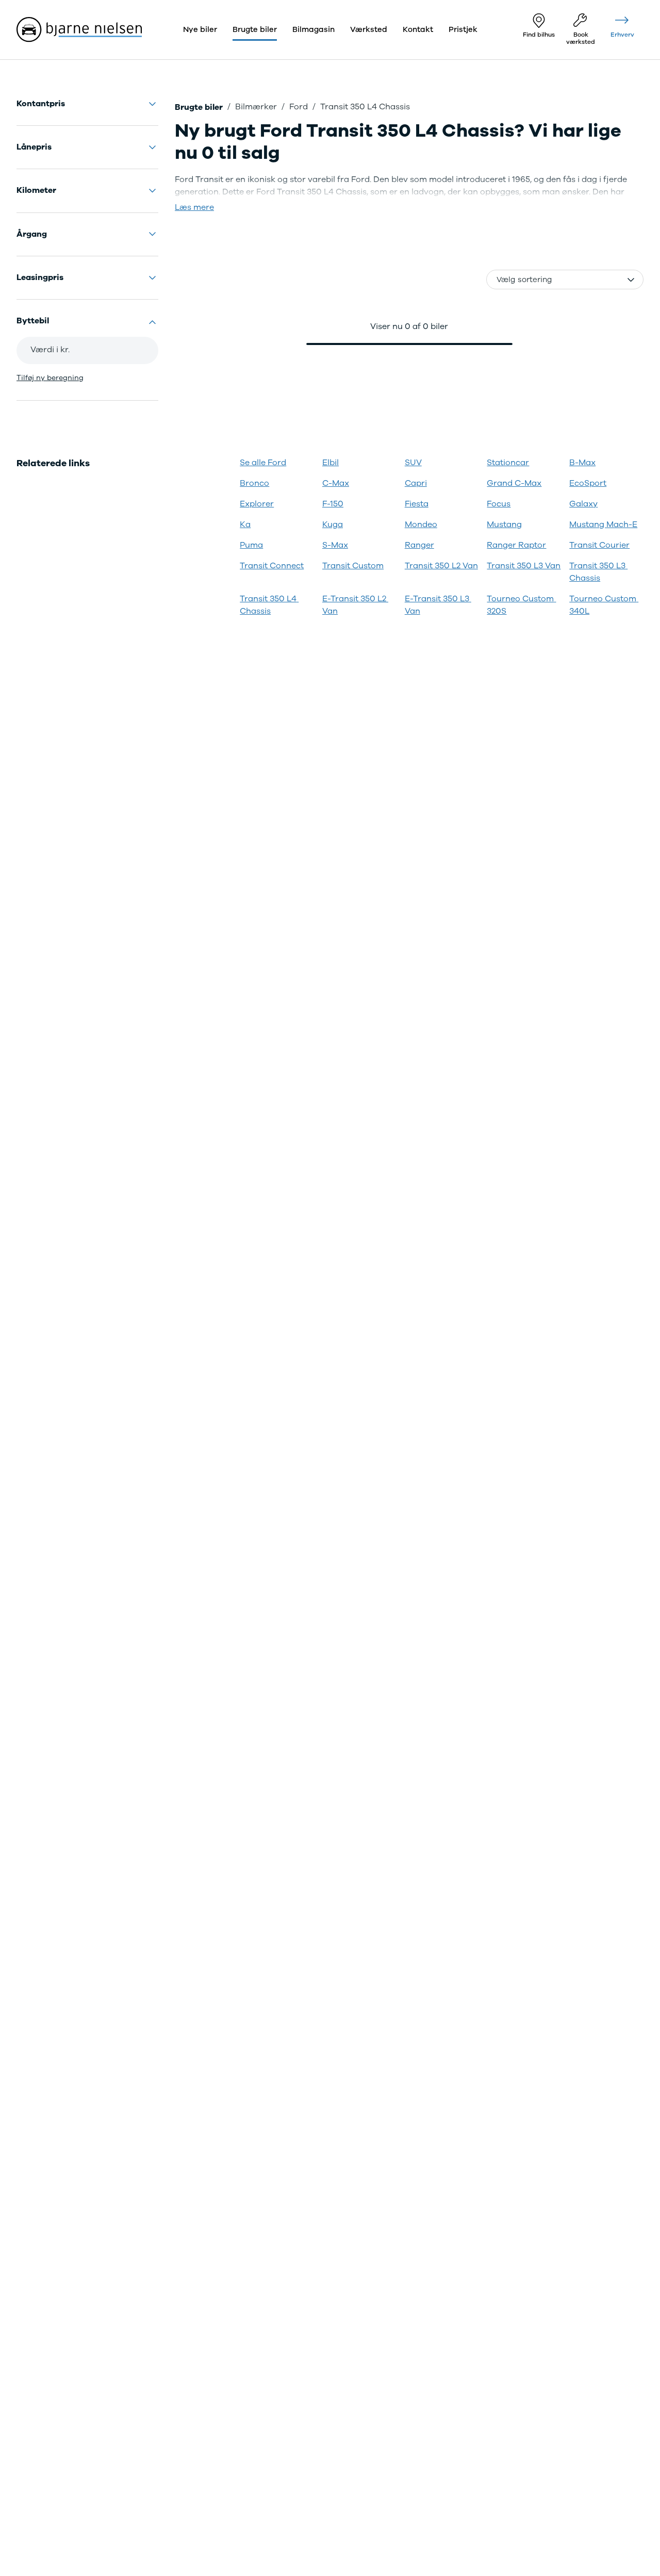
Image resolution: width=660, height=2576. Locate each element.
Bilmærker (256, 107)
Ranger (419, 545)
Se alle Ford (263, 463)
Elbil (331, 463)
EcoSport (588, 483)
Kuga (333, 524)
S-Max (335, 545)
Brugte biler (199, 107)
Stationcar (508, 463)
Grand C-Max (514, 483)
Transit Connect (272, 566)
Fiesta (417, 504)
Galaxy (583, 504)
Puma (251, 545)
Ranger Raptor (516, 545)
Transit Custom (353, 566)
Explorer (257, 504)
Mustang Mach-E (603, 524)
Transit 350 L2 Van (441, 566)
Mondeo (421, 524)
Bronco (254, 483)
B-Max (582, 463)
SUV (413, 463)
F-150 (333, 504)
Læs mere (194, 207)
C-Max (336, 483)
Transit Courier (599, 545)
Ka (245, 524)
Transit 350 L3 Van (524, 566)
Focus (499, 504)
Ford (299, 107)
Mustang (504, 524)
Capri (416, 483)
